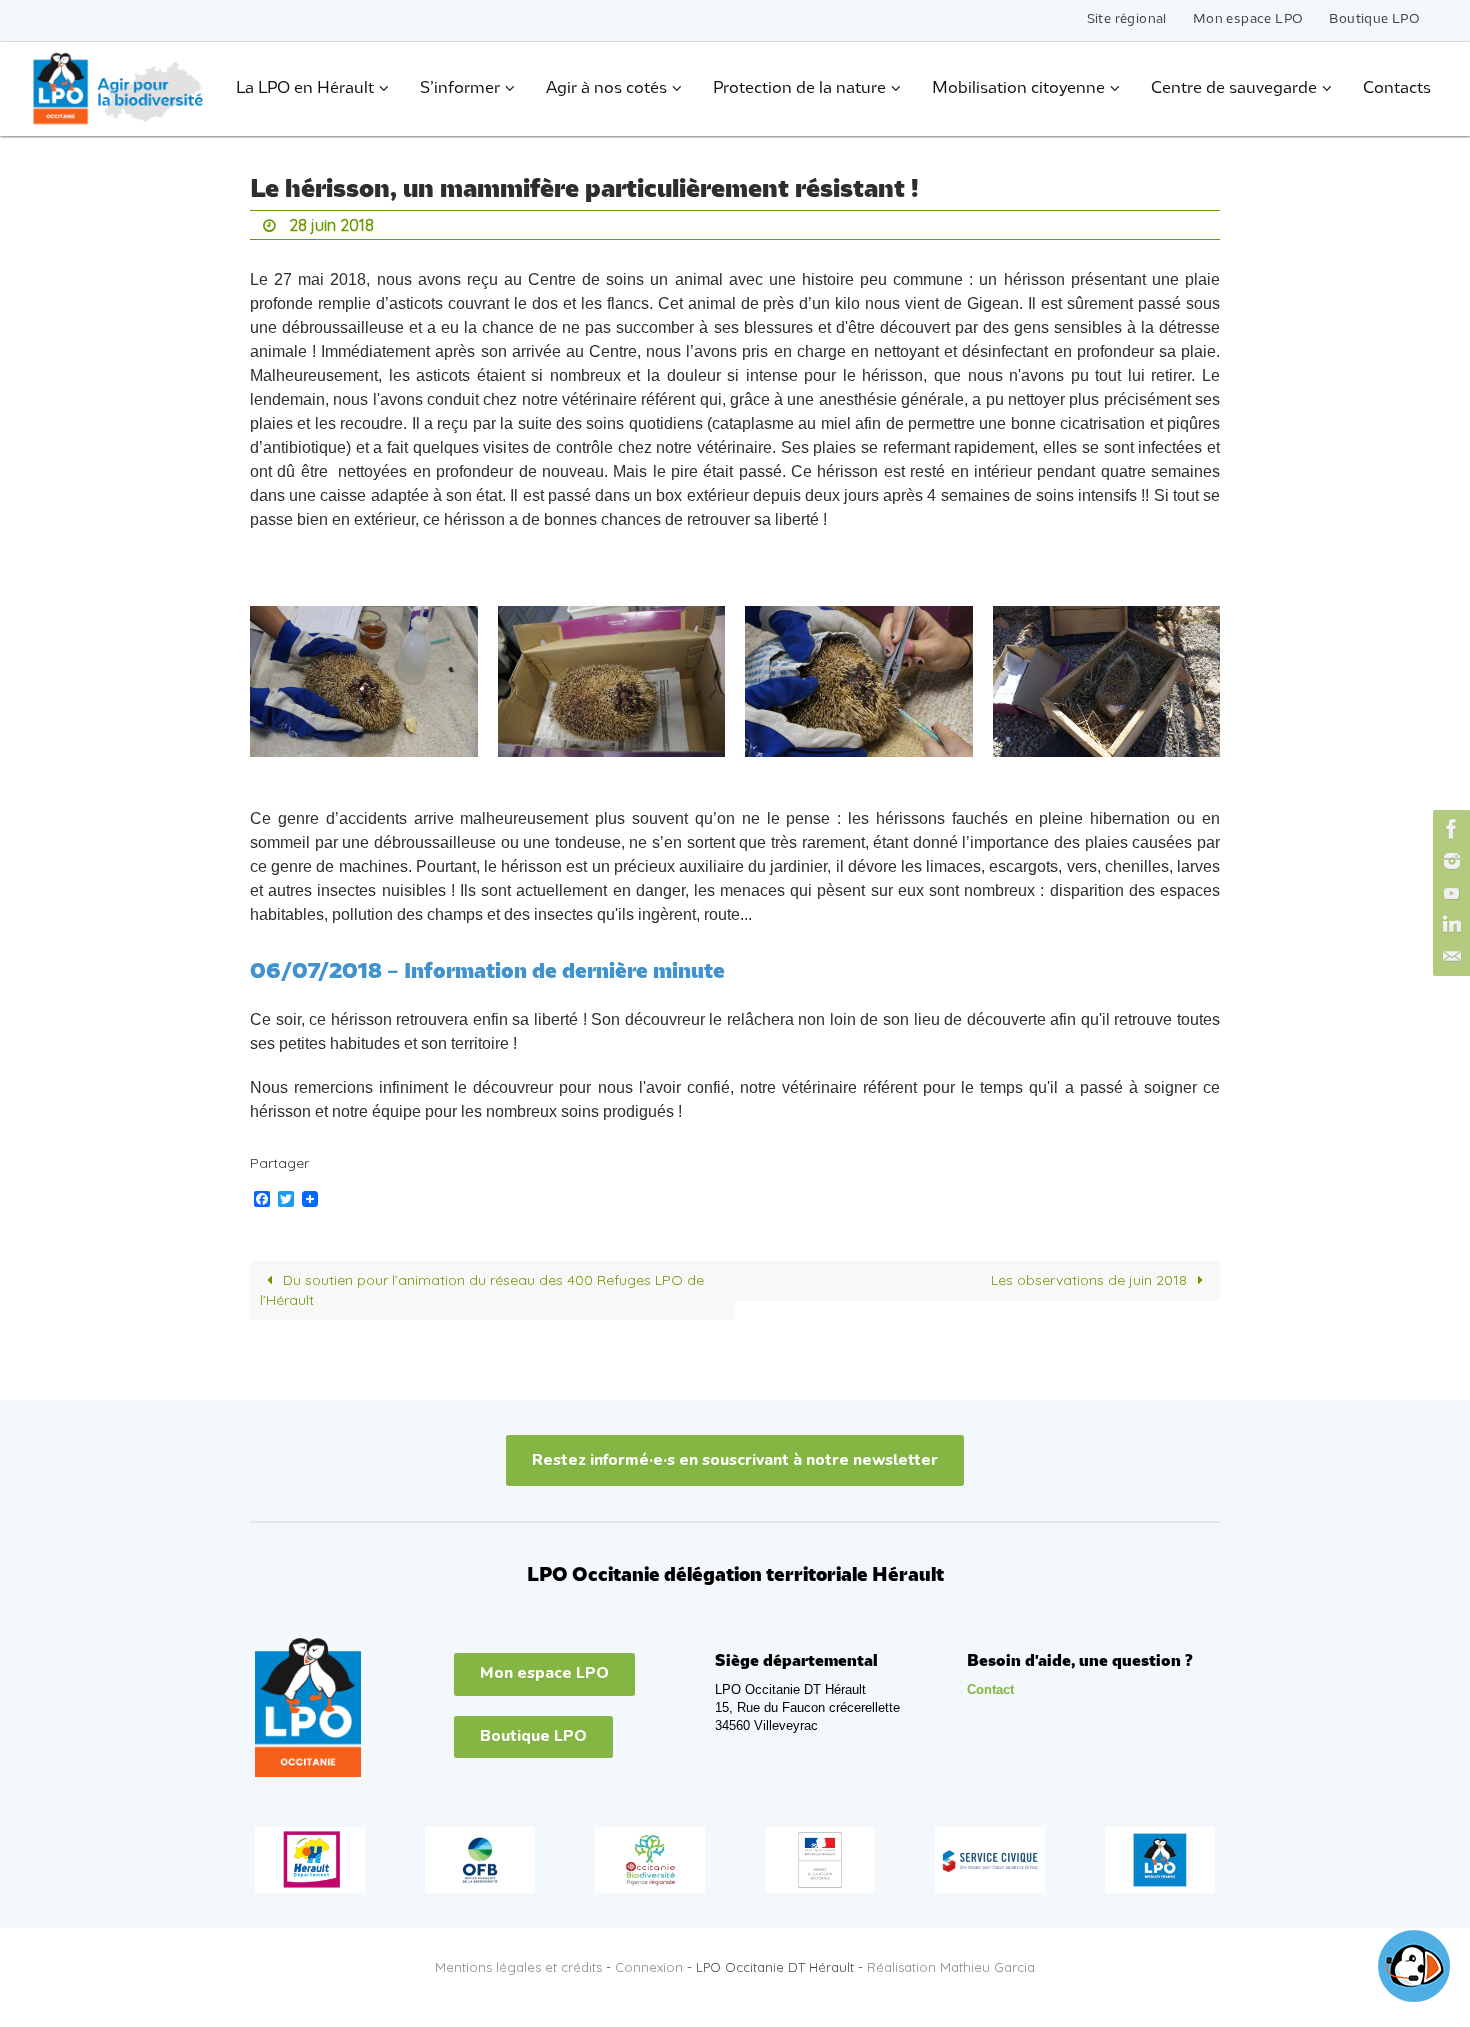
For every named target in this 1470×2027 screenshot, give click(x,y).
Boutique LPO (1374, 19)
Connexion (649, 1967)
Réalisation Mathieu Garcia (951, 1967)
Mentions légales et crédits (518, 1967)
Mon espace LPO (1248, 19)
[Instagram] (1449, 861)
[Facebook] (1449, 829)
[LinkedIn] (1449, 925)
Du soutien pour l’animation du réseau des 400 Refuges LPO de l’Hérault (482, 1290)
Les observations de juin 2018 (1091, 1280)
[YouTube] (1449, 893)
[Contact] (1449, 957)
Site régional (1127, 19)
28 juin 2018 (331, 225)
